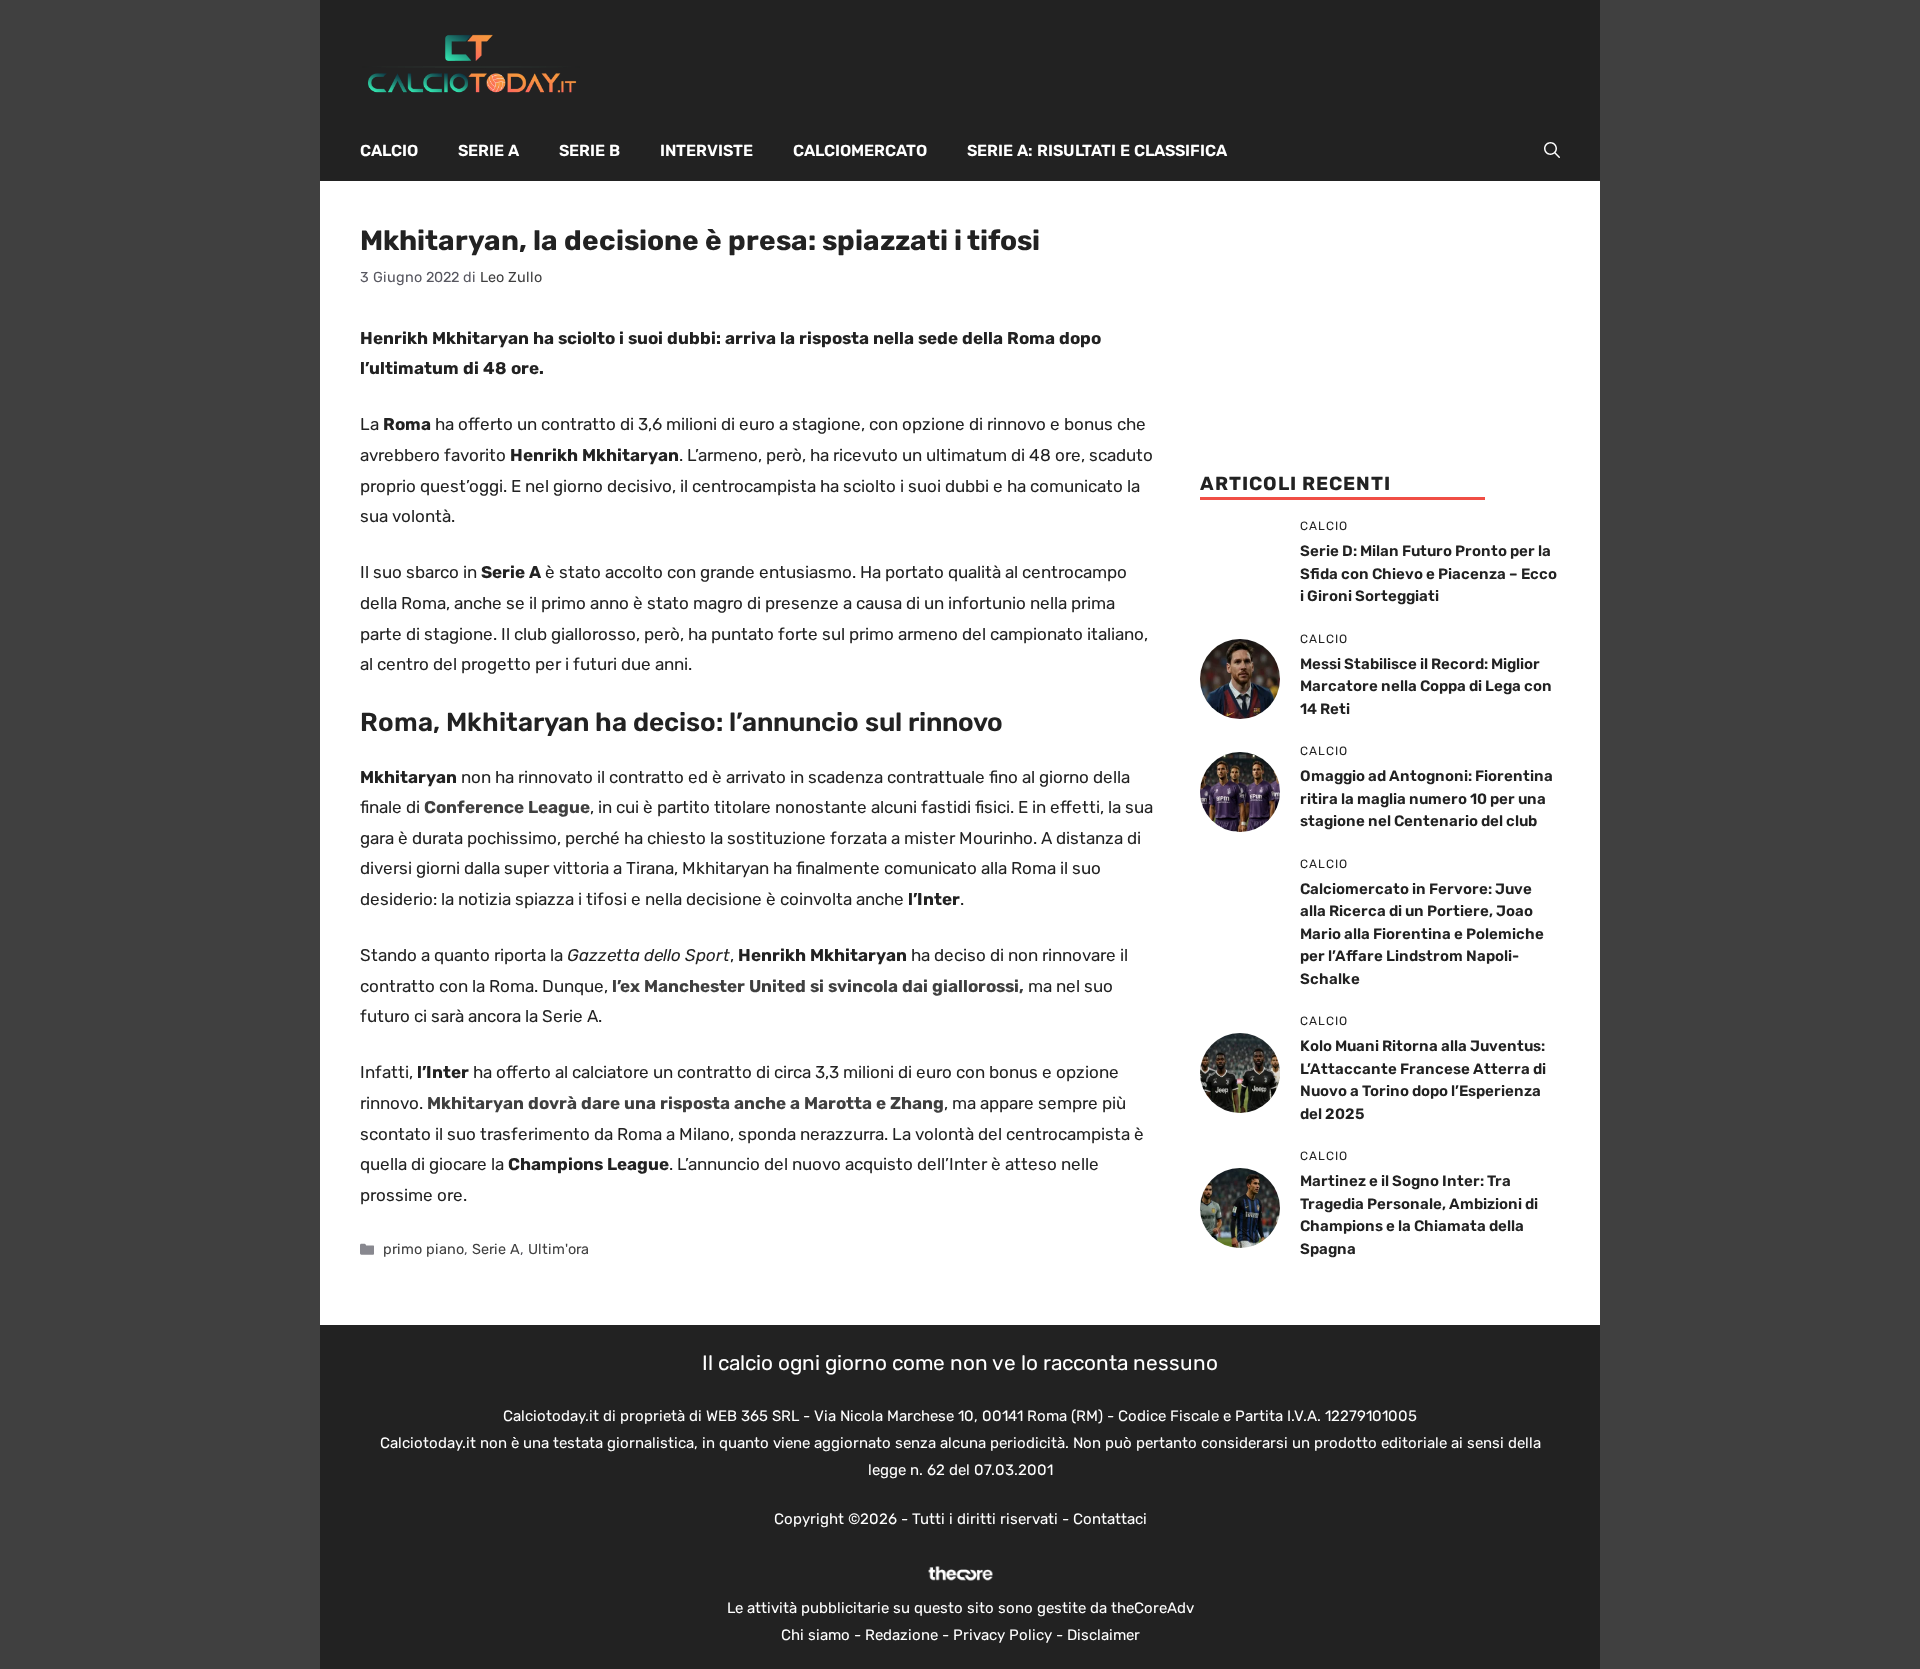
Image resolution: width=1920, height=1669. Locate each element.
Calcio (389, 150)
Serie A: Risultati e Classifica (1097, 150)
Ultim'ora (558, 1249)
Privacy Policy (1002, 1635)
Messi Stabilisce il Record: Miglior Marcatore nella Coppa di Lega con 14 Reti (1426, 686)
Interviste (706, 150)
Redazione (901, 1635)
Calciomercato (860, 150)
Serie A (488, 150)
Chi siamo (815, 1635)
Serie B (589, 150)
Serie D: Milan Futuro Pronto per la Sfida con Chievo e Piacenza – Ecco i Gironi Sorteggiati (1428, 573)
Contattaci (1110, 1519)
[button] (1552, 151)
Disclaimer (1103, 1635)
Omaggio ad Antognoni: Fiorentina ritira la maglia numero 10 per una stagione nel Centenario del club (1426, 798)
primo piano (423, 1249)
